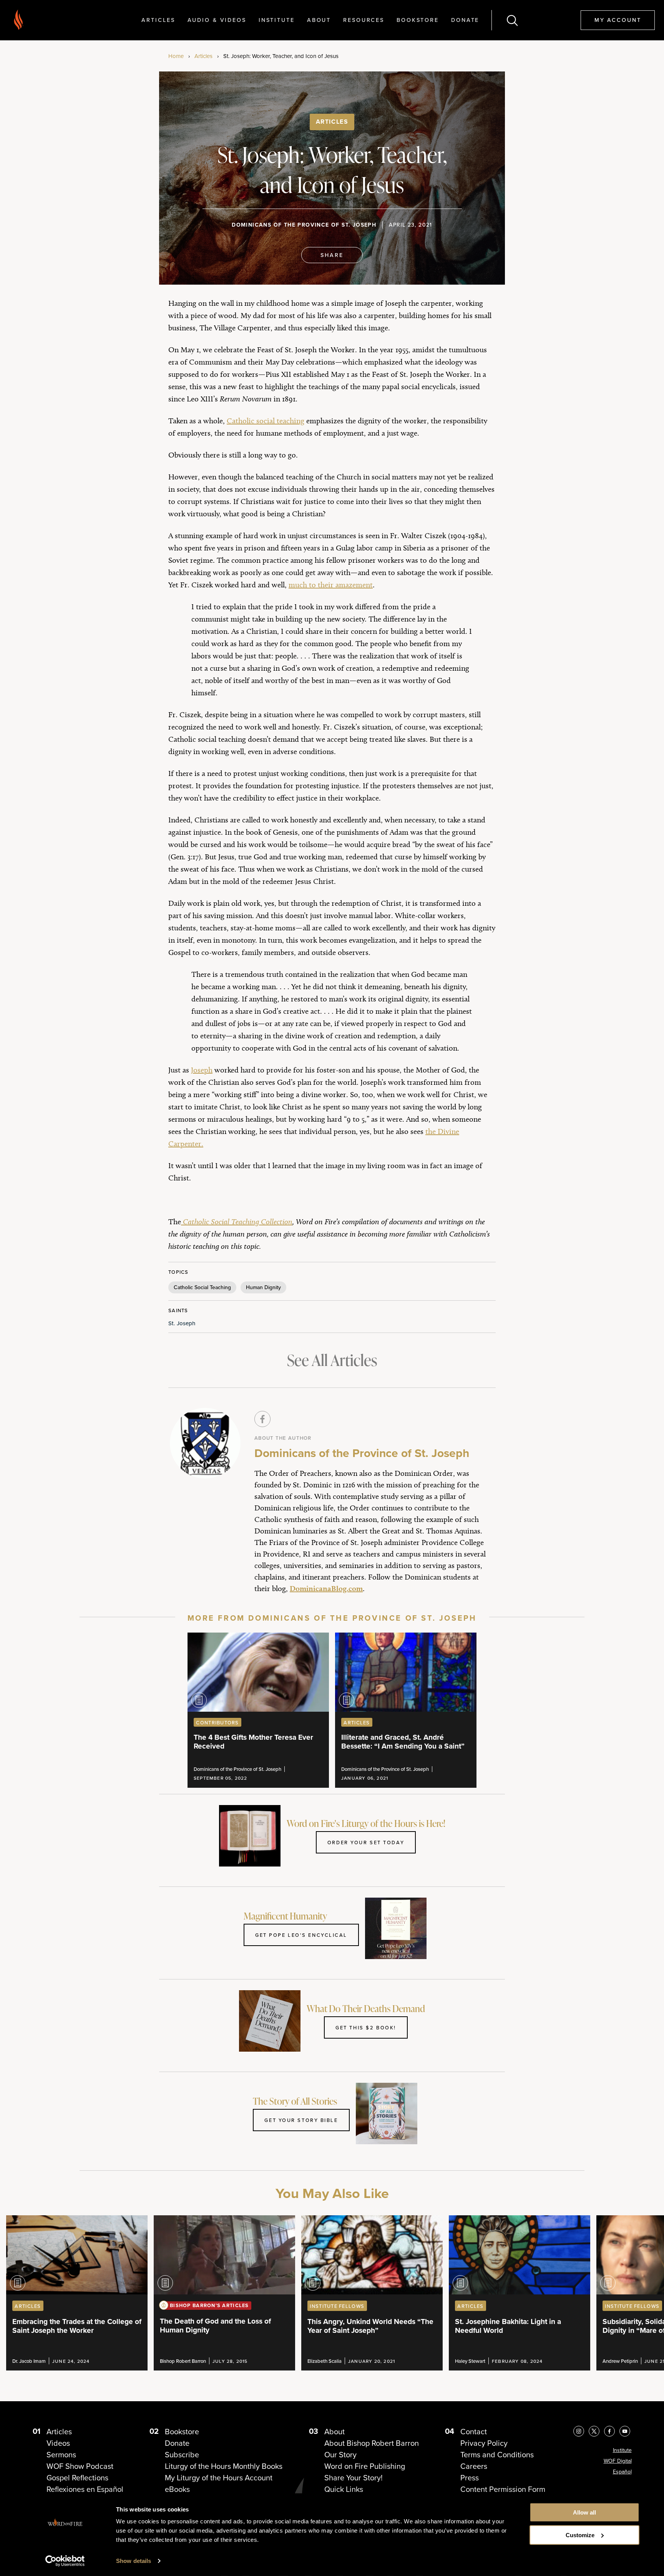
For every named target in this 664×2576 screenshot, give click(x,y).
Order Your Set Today (366, 1842)
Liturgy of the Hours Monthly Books (224, 2466)
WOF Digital (618, 2461)
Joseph (202, 1070)
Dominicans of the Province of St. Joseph (304, 225)
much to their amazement (331, 585)
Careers (474, 2466)
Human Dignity (263, 1287)
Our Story (340, 2454)
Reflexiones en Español (85, 2489)
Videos (58, 2443)
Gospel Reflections (77, 2477)
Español (622, 2472)
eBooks (177, 2489)
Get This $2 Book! (366, 2027)
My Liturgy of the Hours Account (219, 2477)
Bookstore (418, 20)
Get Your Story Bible (301, 2120)
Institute (277, 20)
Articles (158, 20)
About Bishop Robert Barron (372, 2443)
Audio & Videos (217, 20)
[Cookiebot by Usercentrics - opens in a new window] (65, 2561)
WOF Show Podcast (80, 2466)
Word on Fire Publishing (365, 2466)
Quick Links (344, 2489)
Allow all (584, 2512)
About (319, 20)
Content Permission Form (503, 2489)
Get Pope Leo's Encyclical (301, 1935)
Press (470, 2477)
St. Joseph (182, 1323)
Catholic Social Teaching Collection (237, 1222)
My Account (618, 20)
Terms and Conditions (497, 2454)
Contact (474, 2431)
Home (176, 56)
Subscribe (182, 2454)
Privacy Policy (484, 2443)
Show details (134, 2561)
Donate (465, 20)
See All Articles (332, 1360)
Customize (580, 2535)
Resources (364, 20)
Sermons (61, 2454)
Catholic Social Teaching (202, 1287)
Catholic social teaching (266, 421)
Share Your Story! (354, 2477)
